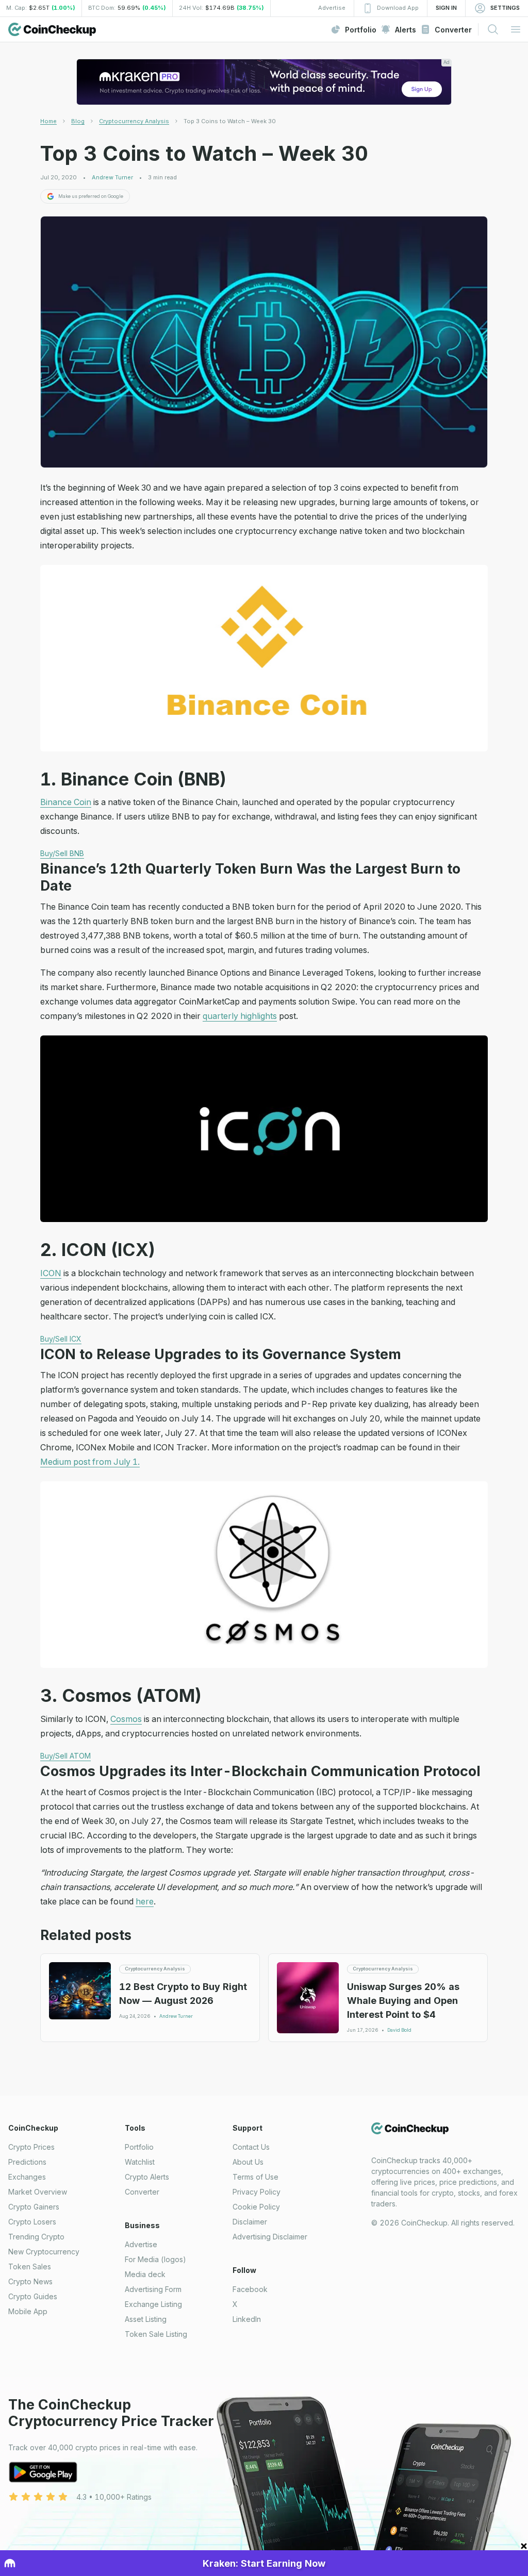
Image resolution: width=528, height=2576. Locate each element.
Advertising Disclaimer (270, 2237)
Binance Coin (66, 802)
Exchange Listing (153, 2304)
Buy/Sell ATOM (65, 1756)
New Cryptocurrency (44, 2252)
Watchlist (140, 2162)
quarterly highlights (240, 1016)
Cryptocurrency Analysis (134, 121)
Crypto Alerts (147, 2177)
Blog (78, 121)
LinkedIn (247, 2319)
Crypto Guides (33, 2296)
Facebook (250, 2289)
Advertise (141, 2244)
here (145, 1901)
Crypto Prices (31, 2147)
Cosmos (126, 1719)
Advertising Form (153, 2289)
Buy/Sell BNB (62, 853)
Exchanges (27, 2177)
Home (48, 121)
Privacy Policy (257, 2192)
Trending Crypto (36, 2237)
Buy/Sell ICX (61, 1339)
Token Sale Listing (156, 2334)
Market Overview (38, 2192)
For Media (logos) (155, 2259)
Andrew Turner (112, 178)
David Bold (399, 2030)
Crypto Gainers (34, 2207)
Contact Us (251, 2147)
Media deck (145, 2274)
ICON (51, 1273)
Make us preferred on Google (91, 196)
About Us (248, 2162)
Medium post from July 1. (90, 1462)
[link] (230, 121)
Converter (142, 2192)
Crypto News (30, 2281)
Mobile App (28, 2311)
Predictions (27, 2162)
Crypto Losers (32, 2222)
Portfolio (139, 2147)
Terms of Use (255, 2177)
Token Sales (30, 2266)
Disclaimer (250, 2222)
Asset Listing (146, 2319)
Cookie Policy (256, 2207)
